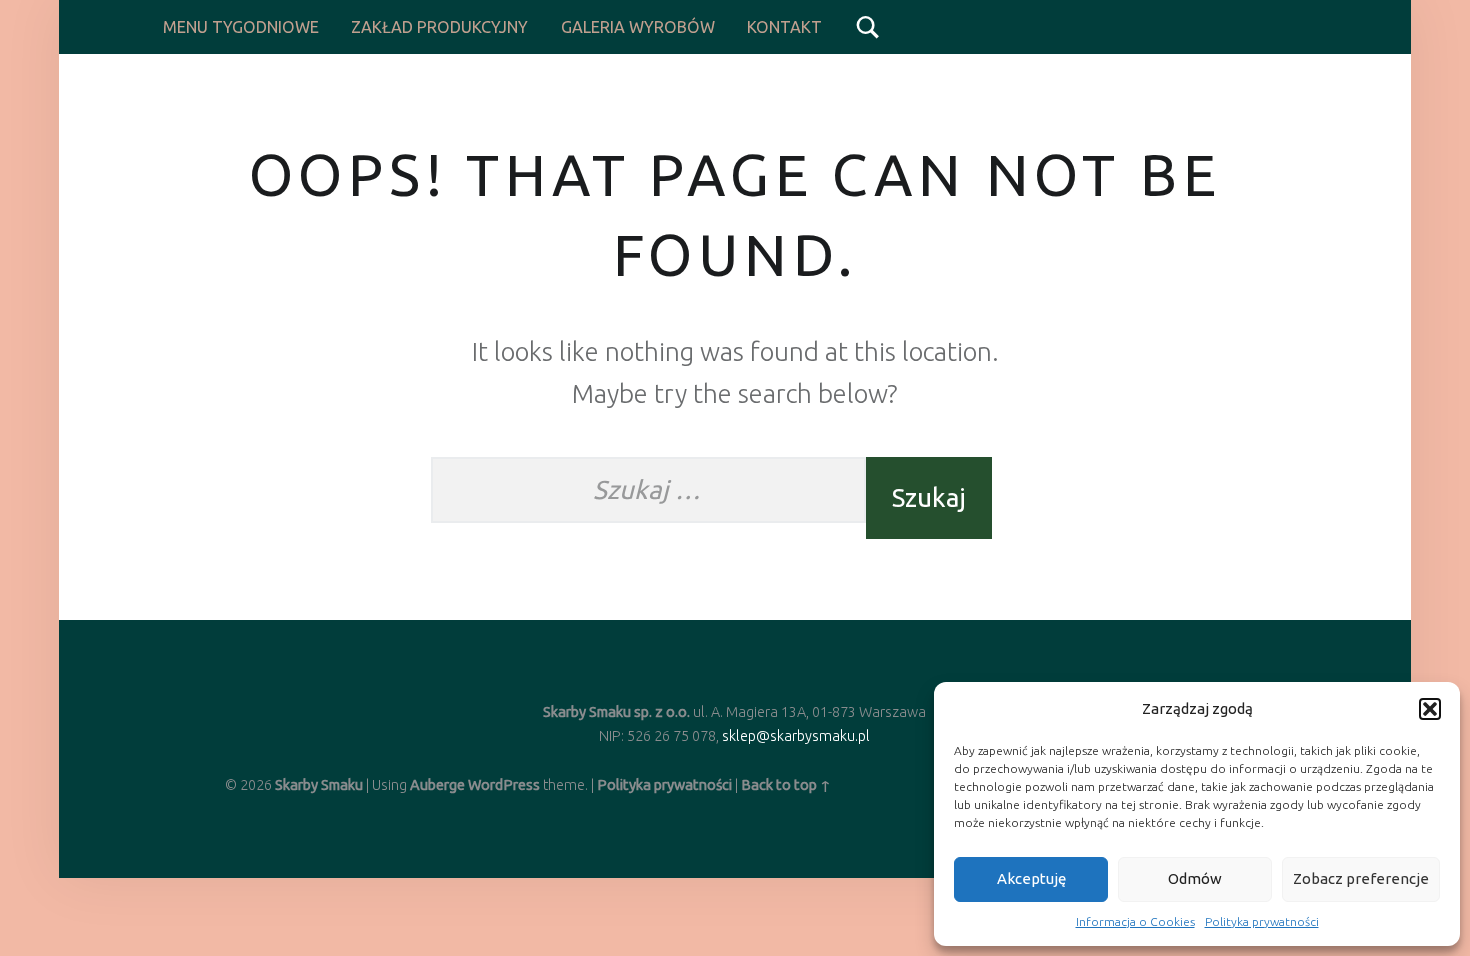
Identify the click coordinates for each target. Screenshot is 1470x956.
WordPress (504, 785)
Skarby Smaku (319, 785)
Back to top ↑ (786, 785)
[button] (1430, 709)
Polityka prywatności (1262, 921)
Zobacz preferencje (1361, 878)
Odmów (1195, 878)
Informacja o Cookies (1135, 921)
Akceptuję (1031, 878)
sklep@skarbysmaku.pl (796, 736)
